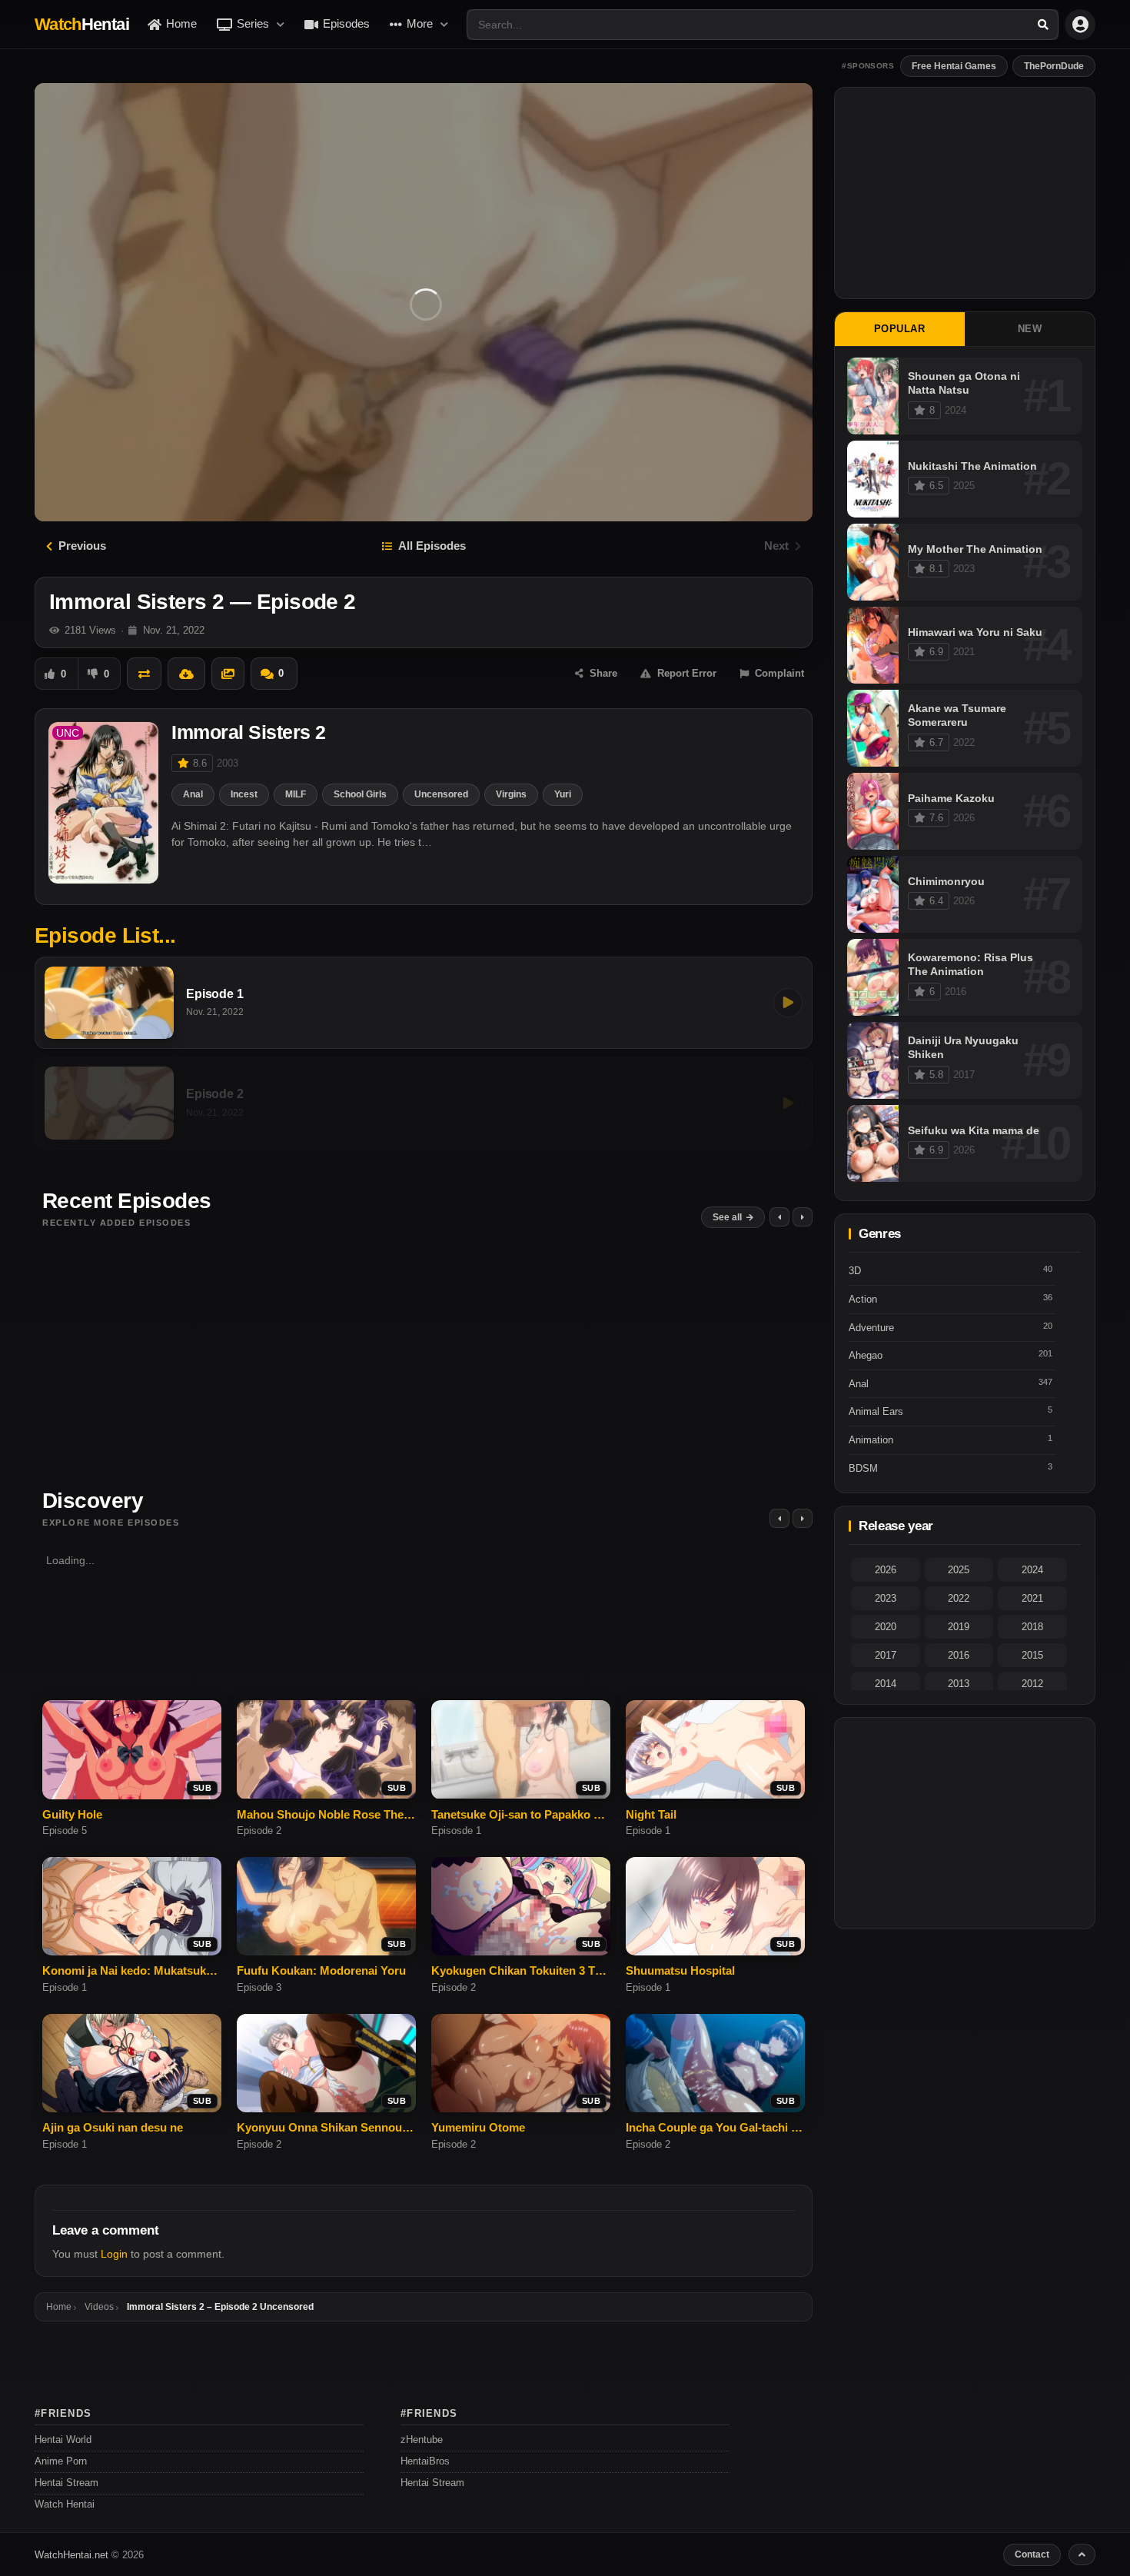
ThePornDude (1054, 66)
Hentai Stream (66, 2483)
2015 (1032, 1655)
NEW (1030, 329)
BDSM (863, 1468)
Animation (871, 1440)
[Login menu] (1080, 25)
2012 (1032, 1684)
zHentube (422, 2440)
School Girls (360, 794)
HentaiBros (425, 2461)
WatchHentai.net (71, 2554)
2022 (959, 1598)
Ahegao (866, 1355)
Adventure (871, 1328)
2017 (886, 1655)
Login (114, 2254)
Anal (193, 794)
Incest (244, 794)
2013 (959, 1684)
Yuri (563, 794)
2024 (1032, 1570)
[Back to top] (1082, 2554)
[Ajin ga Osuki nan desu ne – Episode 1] (132, 2063)
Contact (1032, 2554)
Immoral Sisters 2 (249, 732)
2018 (1032, 1627)
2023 (886, 1598)
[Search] (1043, 25)
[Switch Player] (144, 674)
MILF (296, 794)
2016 (959, 1655)
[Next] (803, 1518)
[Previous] (779, 1518)
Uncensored (441, 794)
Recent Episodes (127, 1201)
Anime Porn (61, 2461)
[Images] (228, 674)
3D (855, 1271)
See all (727, 1217)
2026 (886, 1570)
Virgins (511, 794)
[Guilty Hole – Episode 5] (132, 1749)
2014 (886, 1684)
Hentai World (63, 2440)
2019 (959, 1627)
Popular (900, 329)
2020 (886, 1627)
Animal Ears (876, 1411)
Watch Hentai (65, 2504)
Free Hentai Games (954, 66)
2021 (1032, 1598)
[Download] (186, 674)
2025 (959, 1570)
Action (863, 1299)
